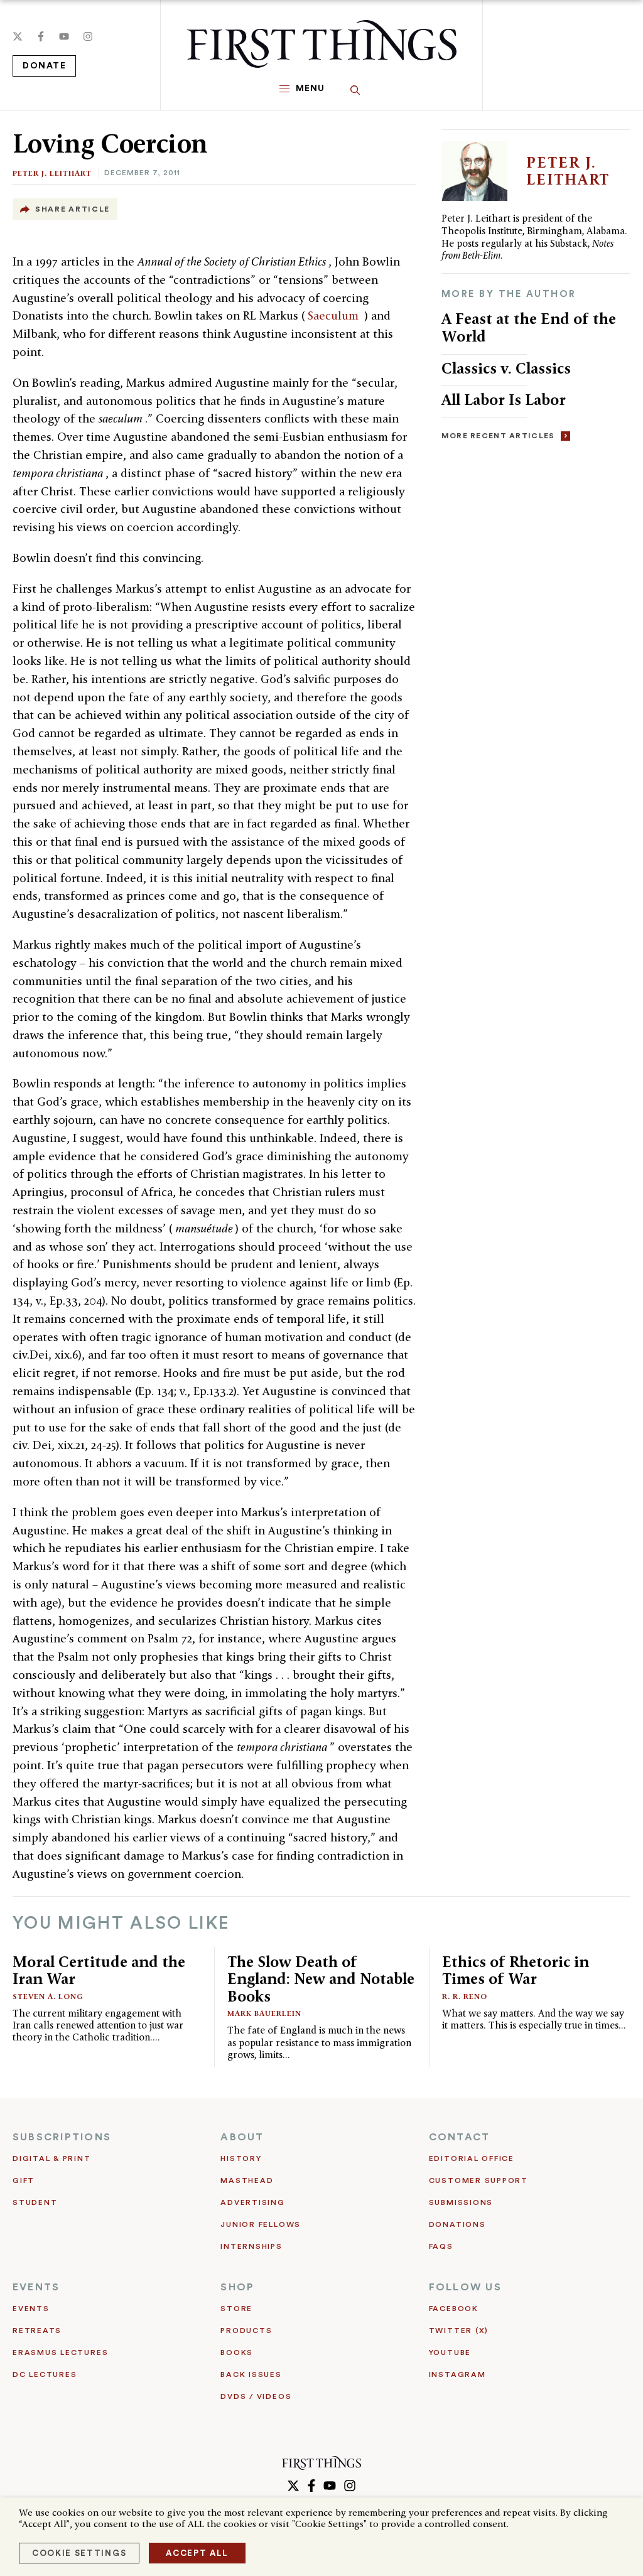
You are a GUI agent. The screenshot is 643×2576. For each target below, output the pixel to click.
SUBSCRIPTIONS (62, 2137)
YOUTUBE (450, 2352)
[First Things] (322, 44)
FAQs (441, 2246)
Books (237, 2352)
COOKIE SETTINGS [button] (79, 2553)
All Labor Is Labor (504, 400)
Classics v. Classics (506, 368)
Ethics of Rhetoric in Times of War (516, 1970)
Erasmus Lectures (60, 2352)
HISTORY (241, 2158)
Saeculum (335, 315)
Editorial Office (472, 2158)
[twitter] (18, 36)
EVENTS (36, 2287)
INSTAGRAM (457, 2374)
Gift (24, 2180)
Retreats (37, 2331)
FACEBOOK (454, 2309)
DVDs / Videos (256, 2396)
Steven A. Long (48, 1996)
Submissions (461, 2202)
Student (35, 2202)
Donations (457, 2224)
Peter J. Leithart (52, 173)
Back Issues (251, 2374)
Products (246, 2331)
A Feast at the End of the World (529, 327)
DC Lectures (45, 2374)
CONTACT (460, 2137)
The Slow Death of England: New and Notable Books (321, 1979)
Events (31, 2309)
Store (236, 2309)
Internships (251, 2246)
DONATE (44, 66)
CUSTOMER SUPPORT (478, 2180)
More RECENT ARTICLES (498, 436)
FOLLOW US (465, 2287)
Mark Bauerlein (264, 2013)
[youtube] (64, 36)
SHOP (237, 2287)
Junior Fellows (261, 2224)
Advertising (252, 2202)
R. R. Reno (465, 1996)
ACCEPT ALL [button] (197, 2553)
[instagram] (88, 36)
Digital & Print (52, 2158)
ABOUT (242, 2137)
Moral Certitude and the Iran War (99, 1970)
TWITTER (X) (459, 2331)
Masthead (247, 2180)
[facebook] (41, 36)
